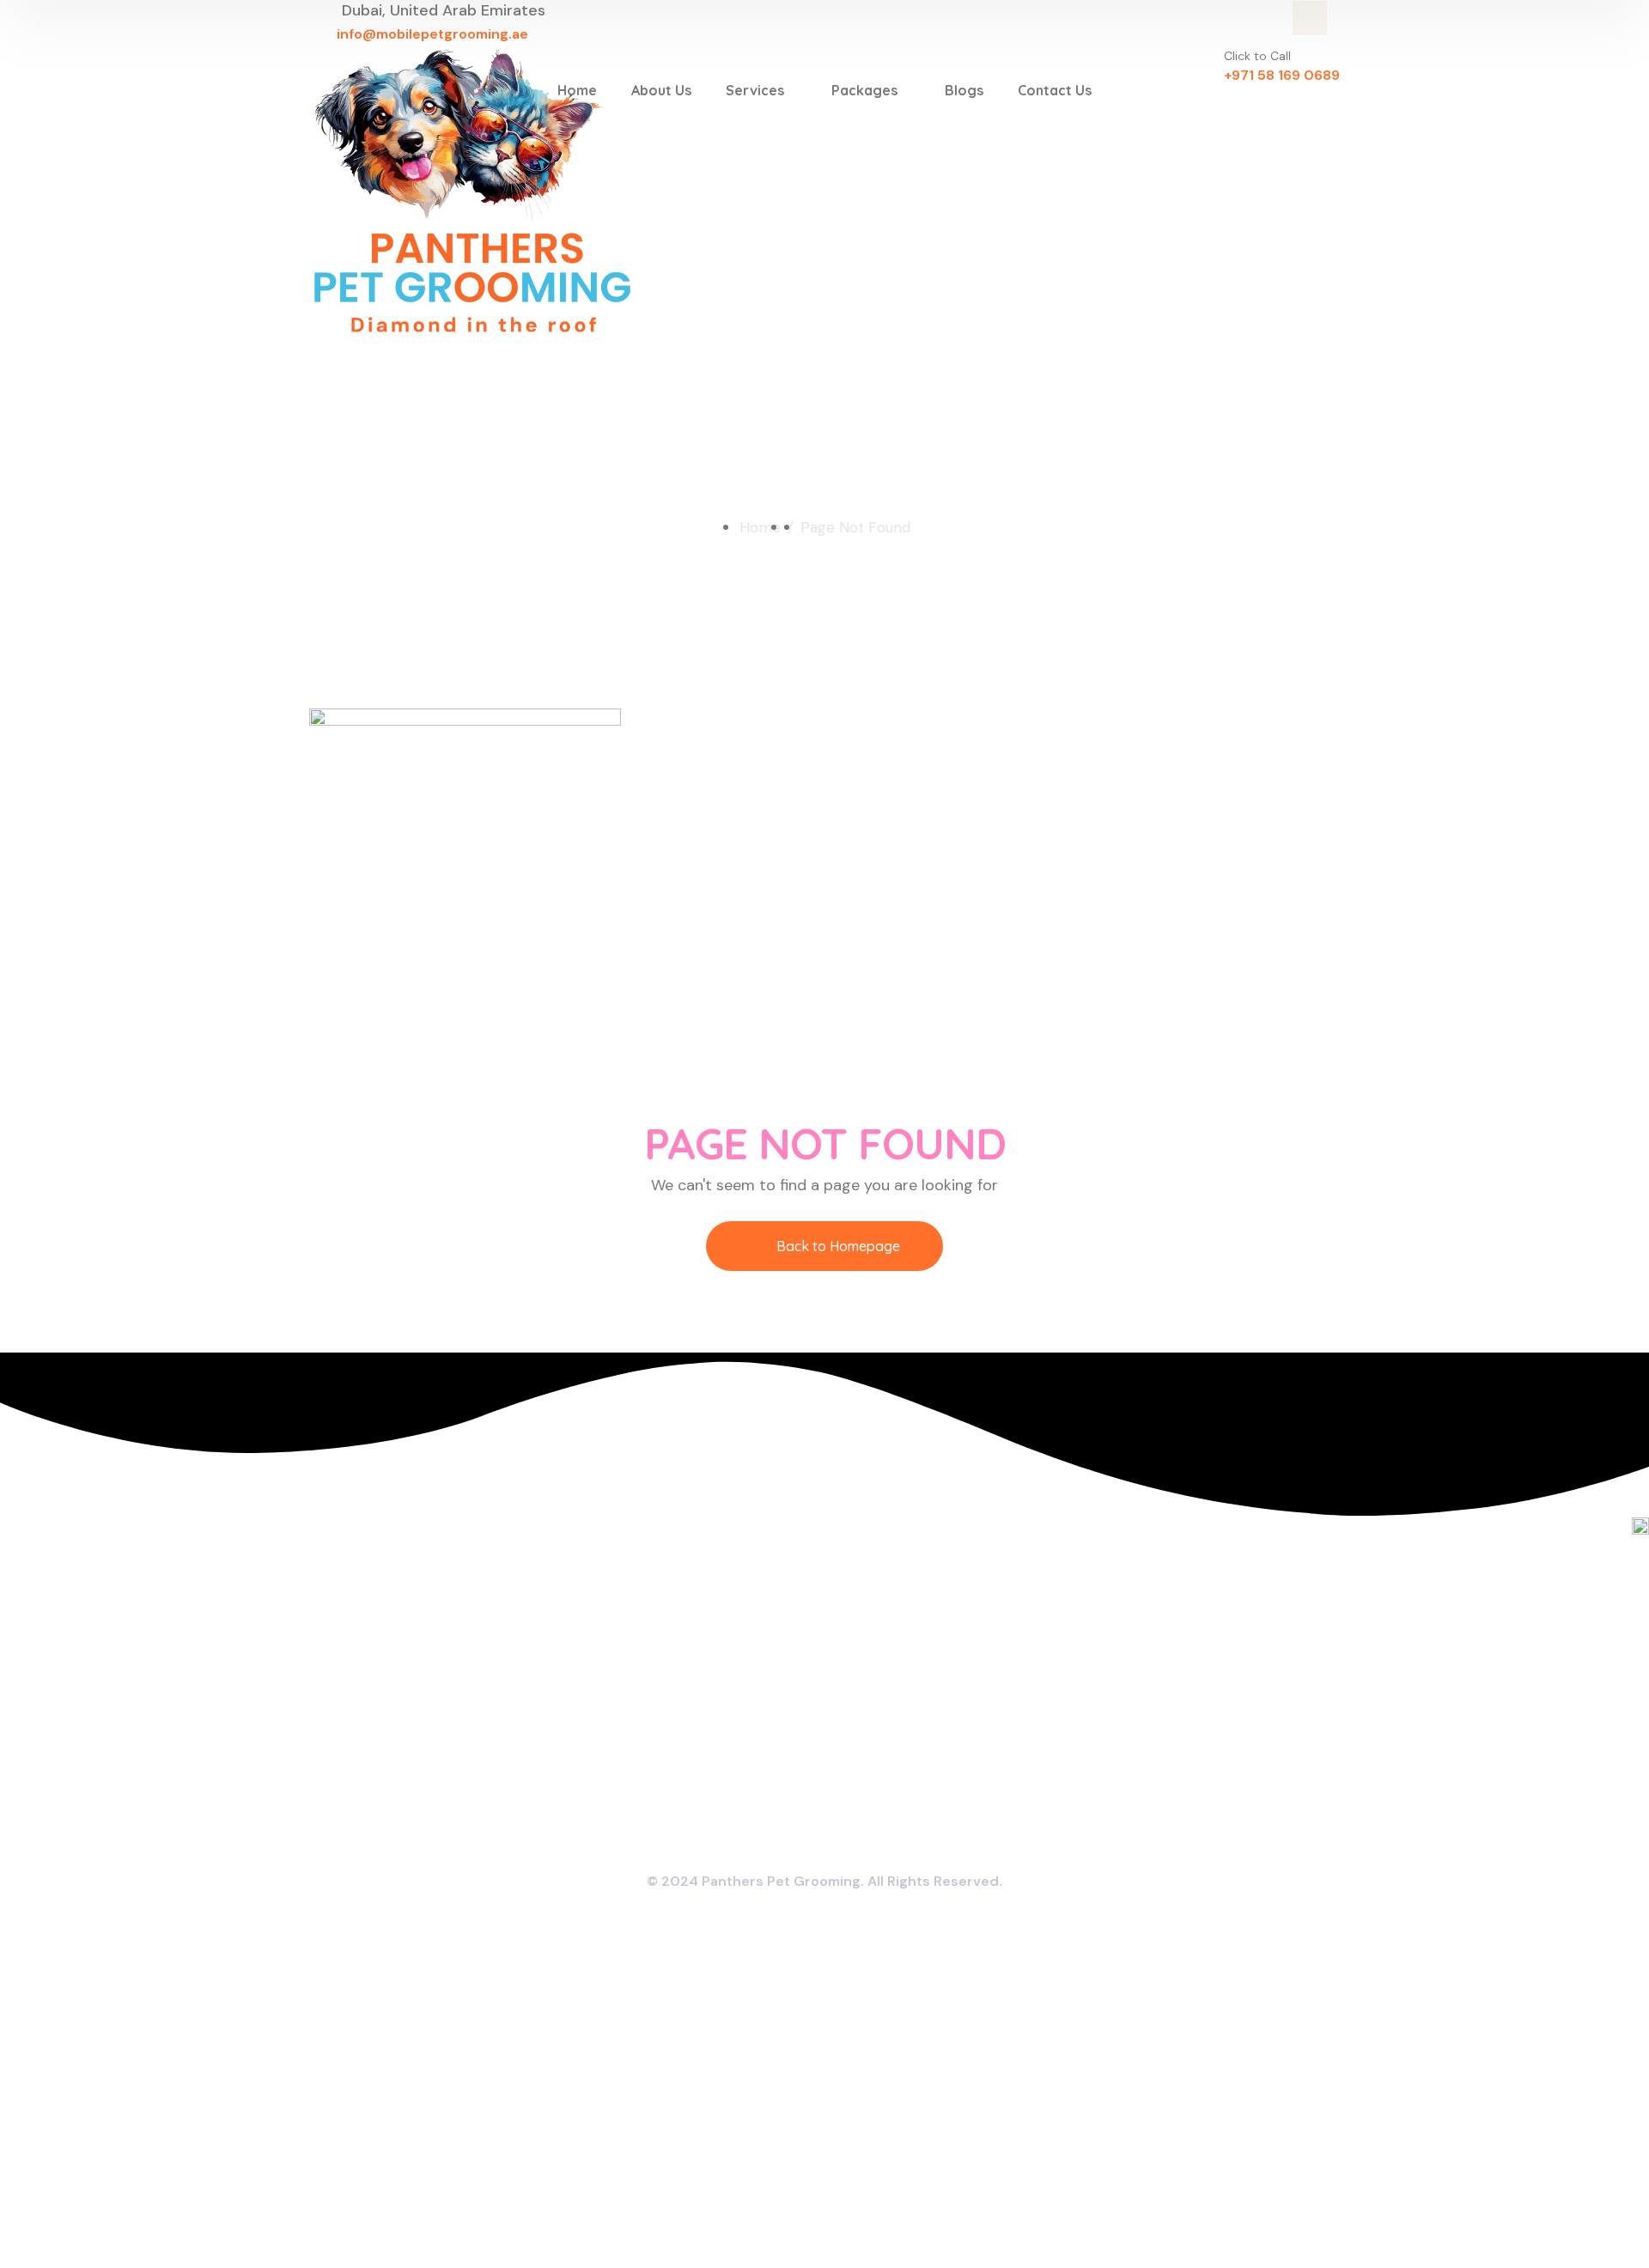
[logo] (472, 192)
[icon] (1310, 18)
